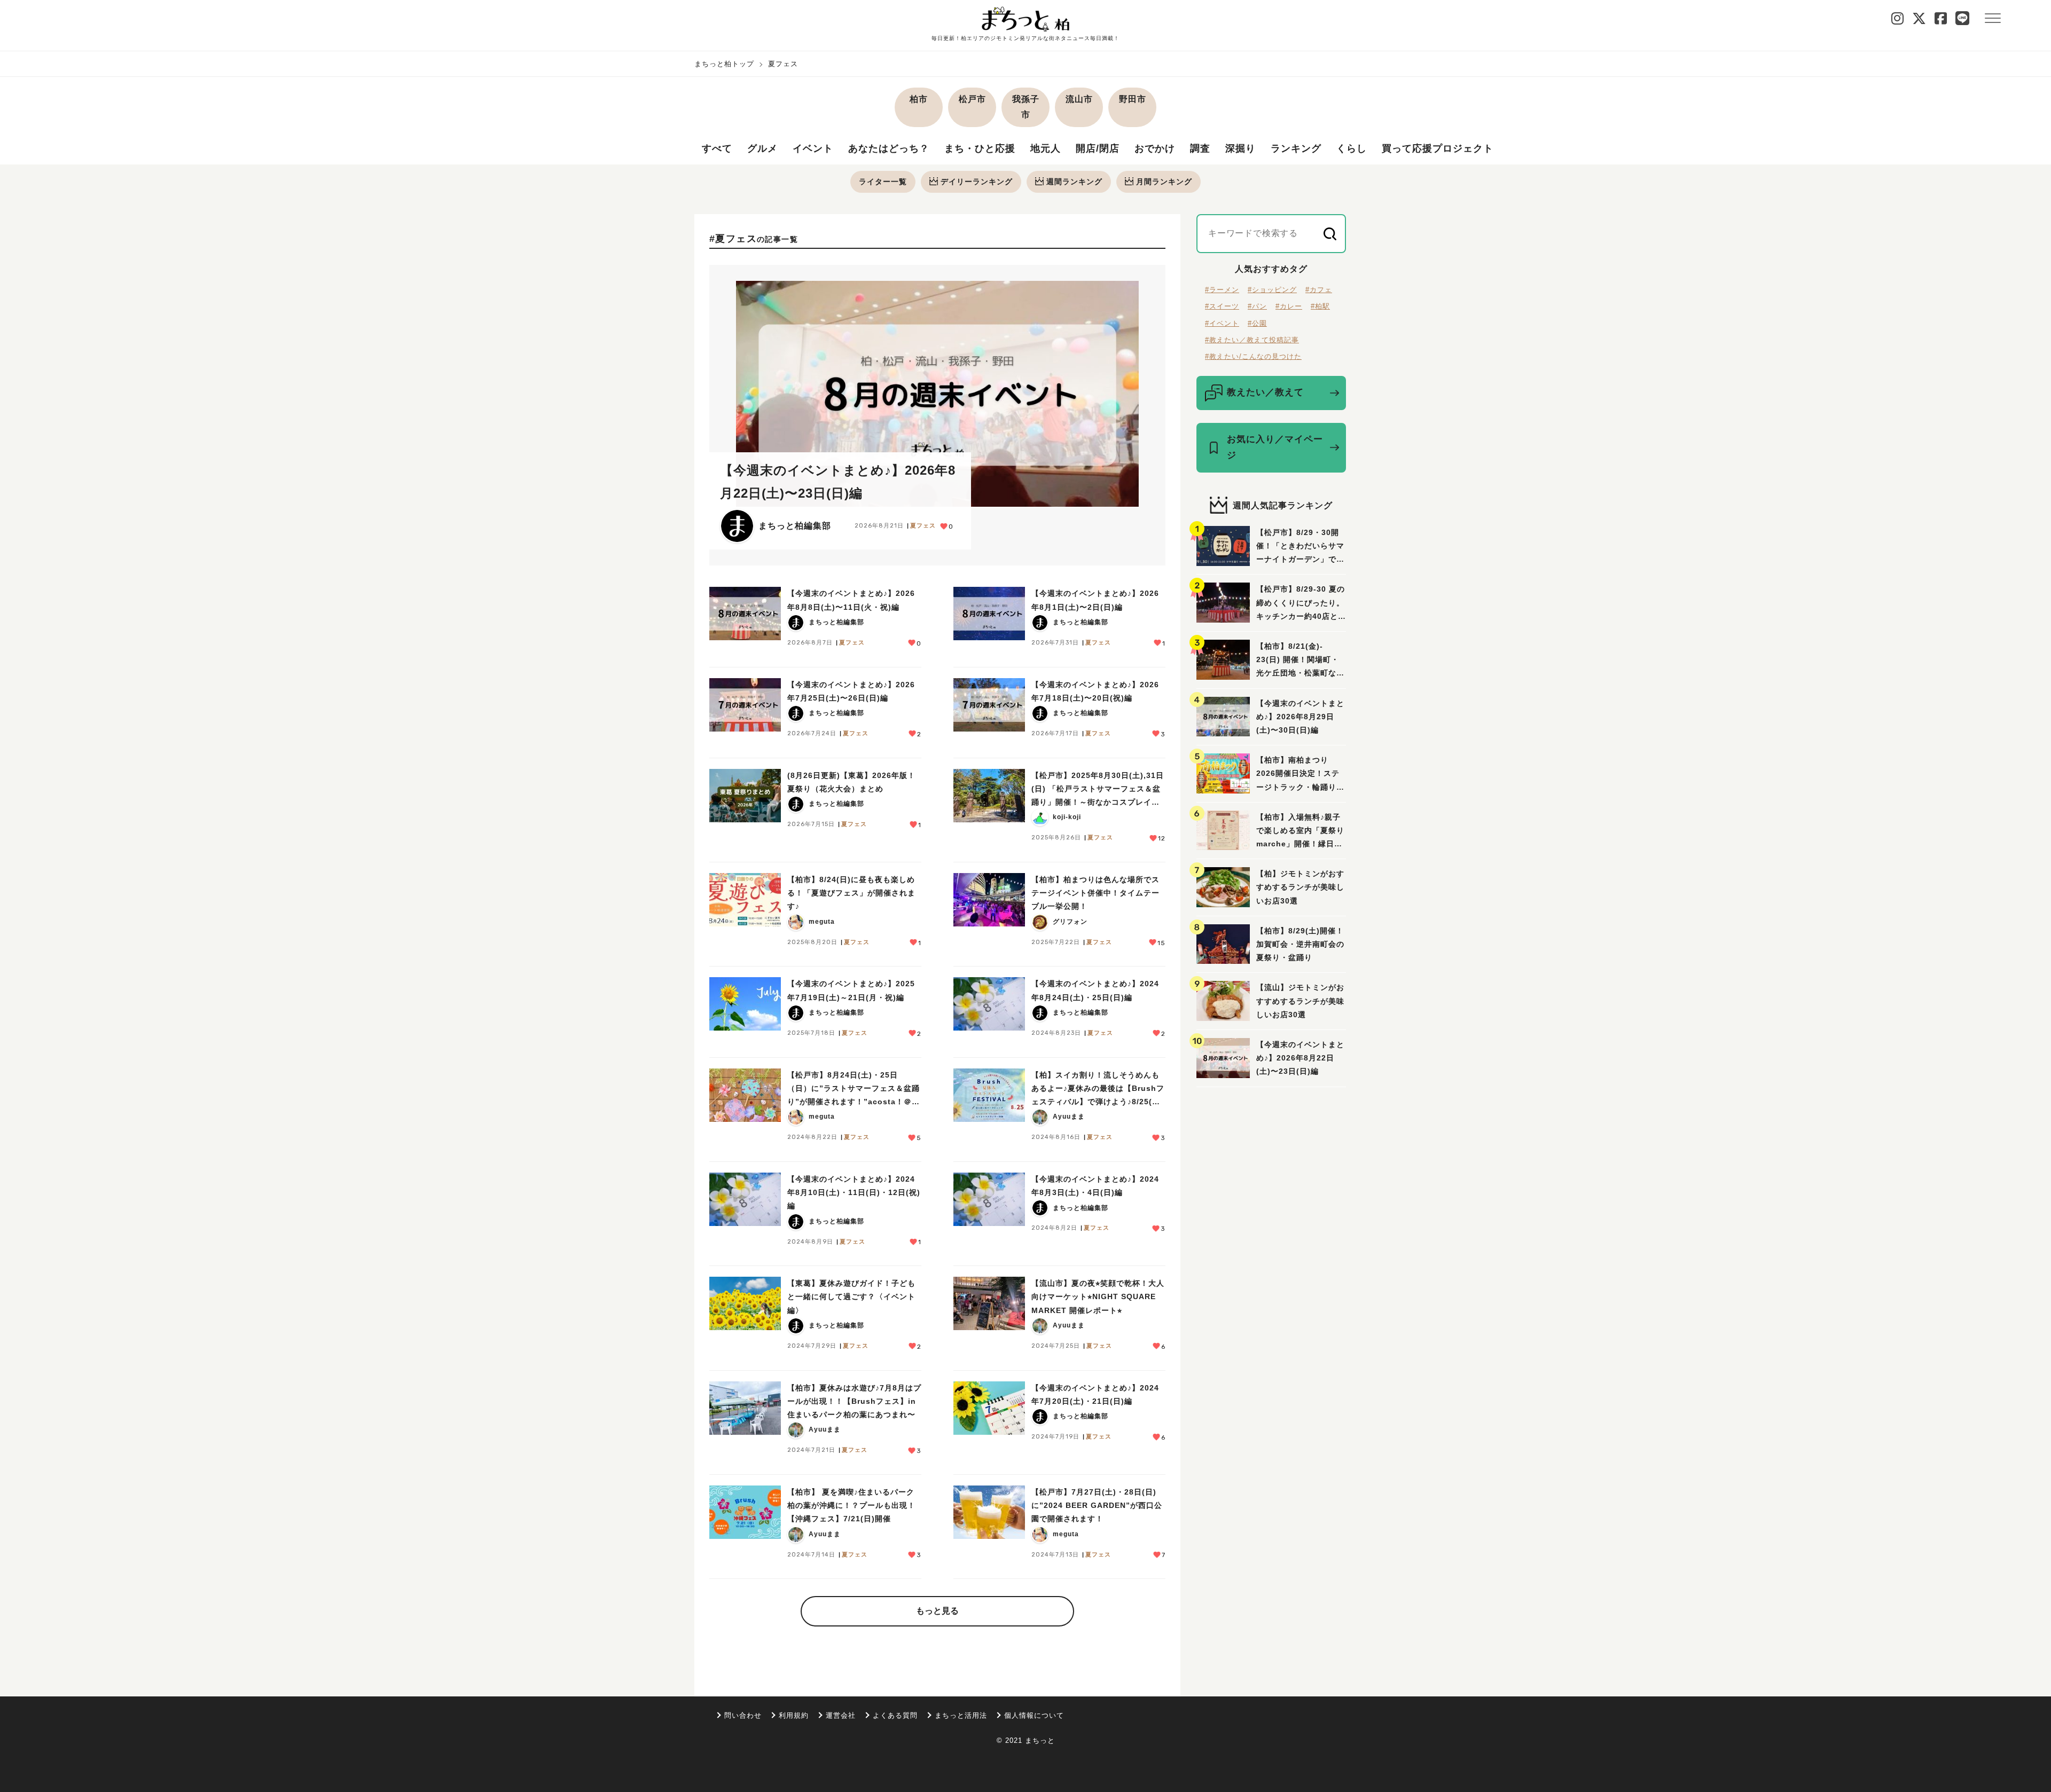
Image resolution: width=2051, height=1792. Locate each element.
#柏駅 (1320, 306)
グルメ (762, 148)
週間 (1074, 182)
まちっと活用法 (961, 1715)
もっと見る (937, 1611)
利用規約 (794, 1715)
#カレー (1289, 306)
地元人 (1046, 148)
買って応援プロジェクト (1438, 148)
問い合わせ (743, 1715)
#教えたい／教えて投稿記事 (1252, 340)
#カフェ (1319, 290)
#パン (1257, 306)
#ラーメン (1222, 290)
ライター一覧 (883, 182)
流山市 (1079, 99)
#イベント (1222, 323)
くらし (1352, 148)
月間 (1164, 182)
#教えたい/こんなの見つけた (1253, 356)
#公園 (1257, 323)
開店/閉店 (1098, 148)
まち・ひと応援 (980, 148)
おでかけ (1155, 148)
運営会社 (841, 1715)
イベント (813, 148)
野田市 (1133, 99)
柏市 (919, 99)
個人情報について (1034, 1715)
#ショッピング (1272, 290)
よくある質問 (895, 1715)
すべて (717, 148)
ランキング (1296, 148)
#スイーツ (1222, 306)
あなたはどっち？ (889, 148)
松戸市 (972, 99)
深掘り (1240, 148)
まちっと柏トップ (724, 64)
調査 (1200, 148)
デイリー (977, 182)
